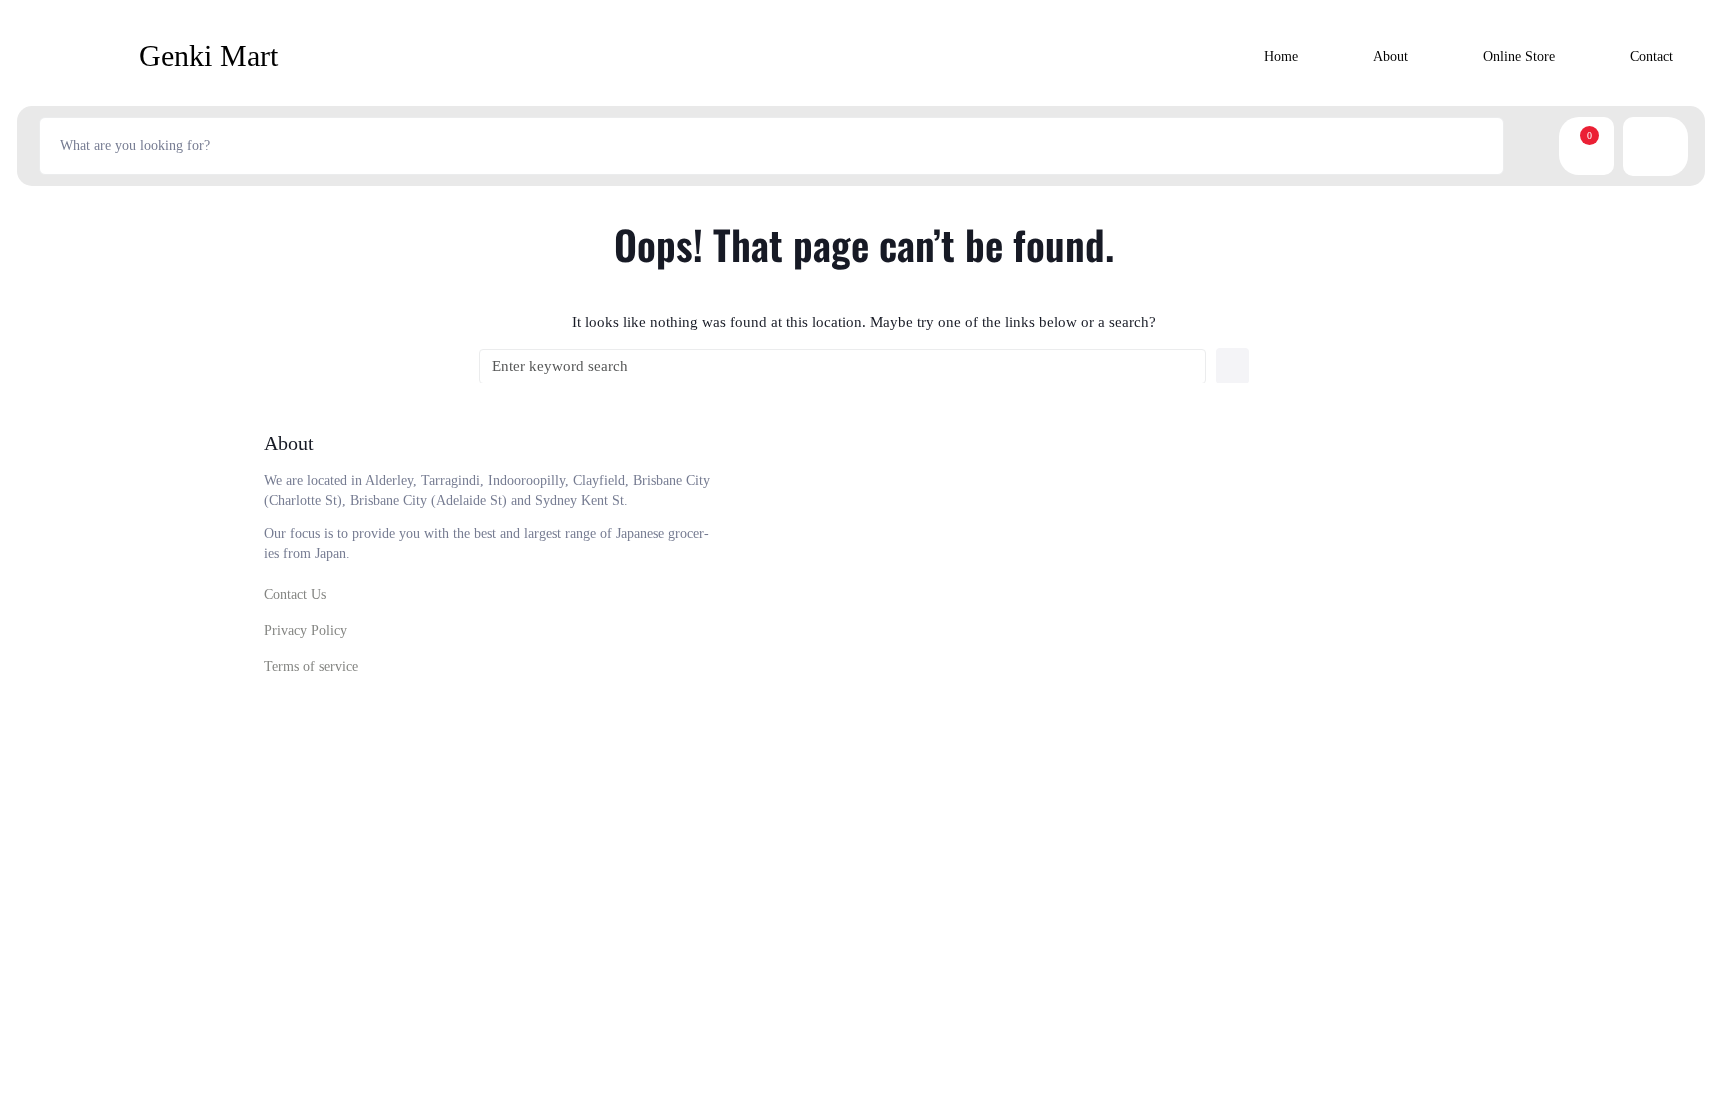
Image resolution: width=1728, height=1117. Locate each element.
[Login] (1669, 146)
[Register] (1642, 146)
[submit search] (1527, 146)
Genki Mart (208, 55)
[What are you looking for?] (771, 146)
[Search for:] (842, 366)
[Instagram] (1294, 663)
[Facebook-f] (1240, 663)
